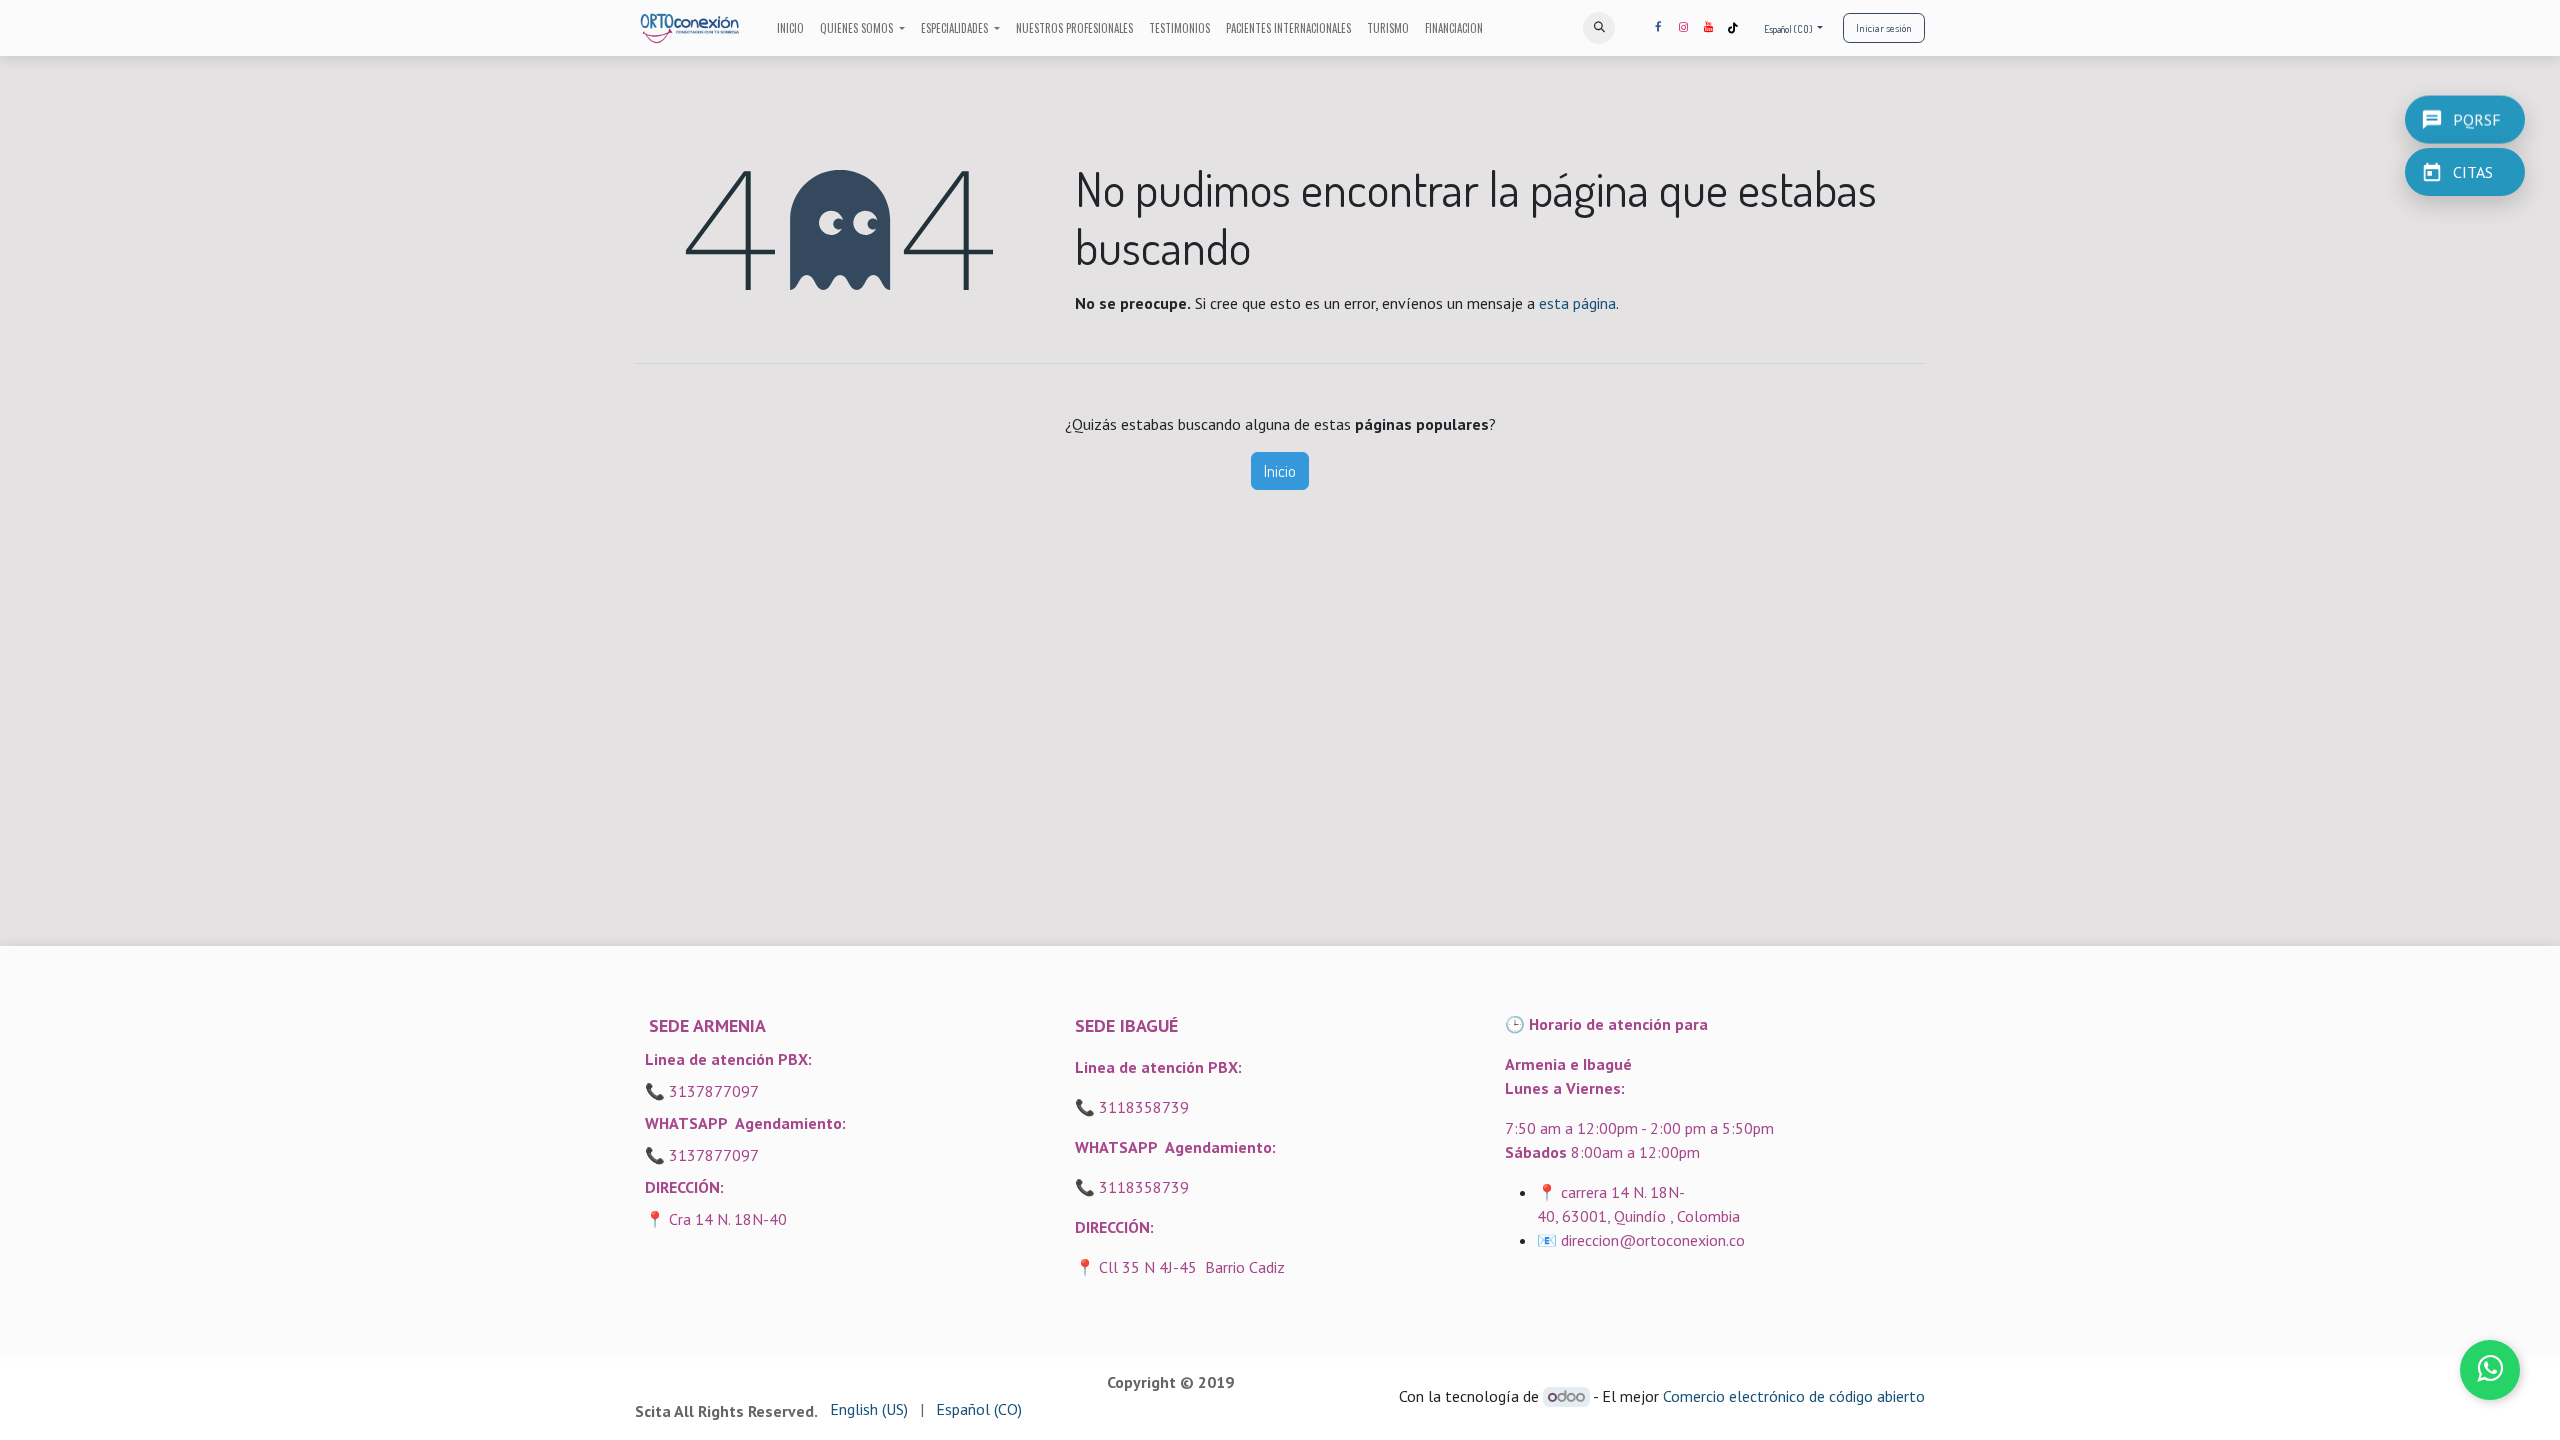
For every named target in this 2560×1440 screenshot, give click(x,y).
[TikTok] (1733, 28)
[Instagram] (1683, 28)
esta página (1577, 303)
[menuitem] (790, 28)
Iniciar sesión (1884, 28)
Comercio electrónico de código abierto (1794, 1396)
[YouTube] (1708, 28)
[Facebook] (1658, 28)
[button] (1599, 28)
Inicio (1280, 471)
